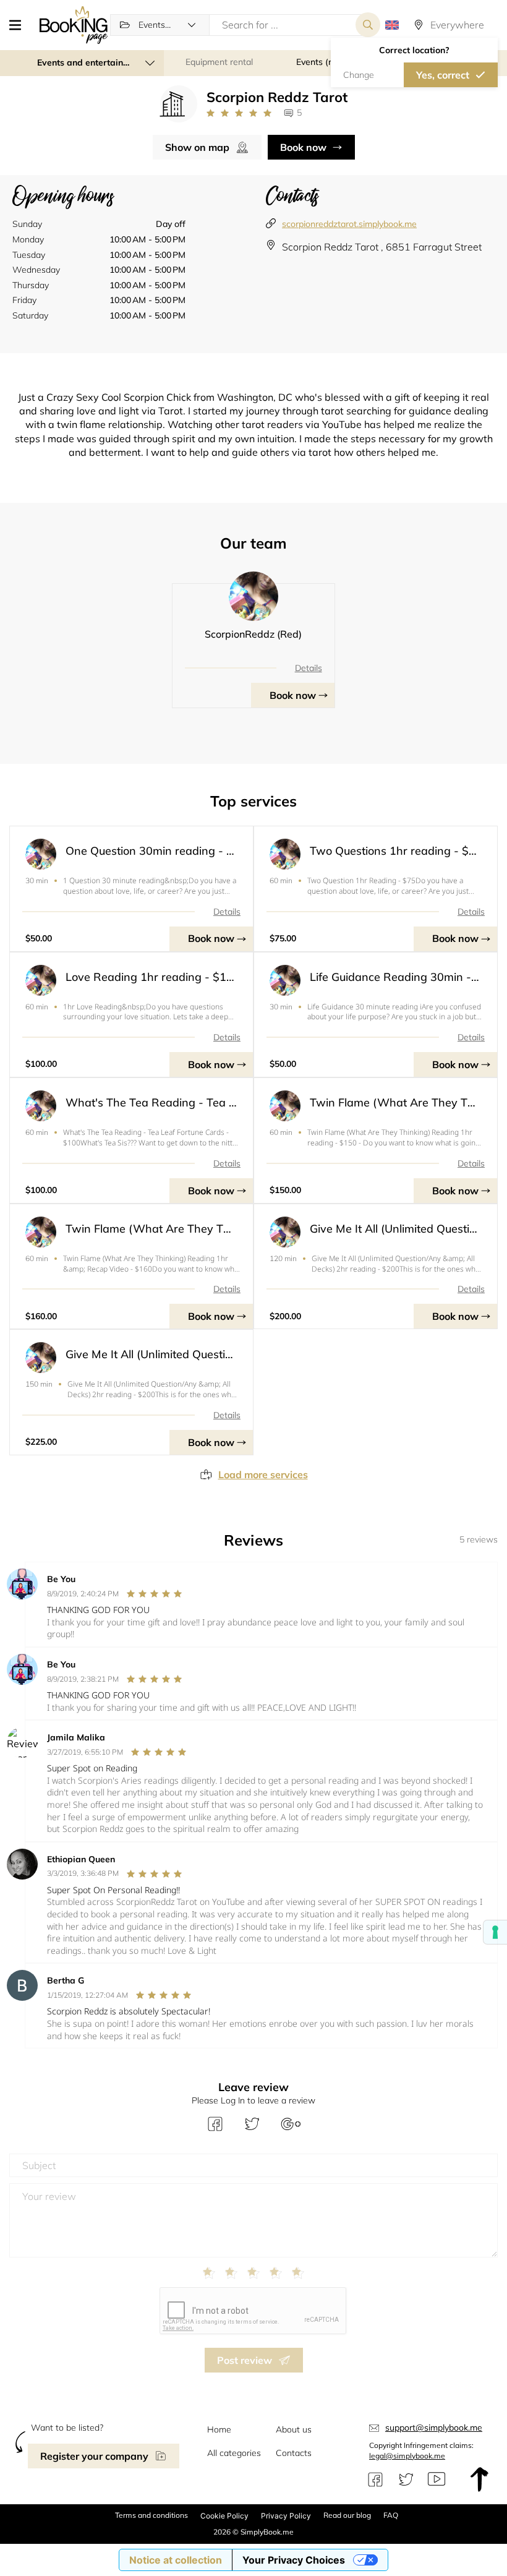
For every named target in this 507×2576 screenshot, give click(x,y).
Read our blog (347, 2515)
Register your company (94, 2456)
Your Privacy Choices (294, 2560)
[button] (20, 25)
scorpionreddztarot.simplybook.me (349, 224)
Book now (303, 147)
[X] (406, 2480)
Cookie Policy (224, 2516)
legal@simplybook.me (407, 2456)
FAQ (391, 2515)
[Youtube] (437, 2480)
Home (219, 2429)
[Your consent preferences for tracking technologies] (495, 1932)
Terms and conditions (151, 2515)
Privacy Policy (286, 2516)
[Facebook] (375, 2480)
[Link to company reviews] (239, 113)
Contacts (294, 2453)
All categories (234, 2453)
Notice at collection (176, 2560)
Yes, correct (443, 75)
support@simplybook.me (434, 2428)
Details (309, 668)
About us (294, 2429)
